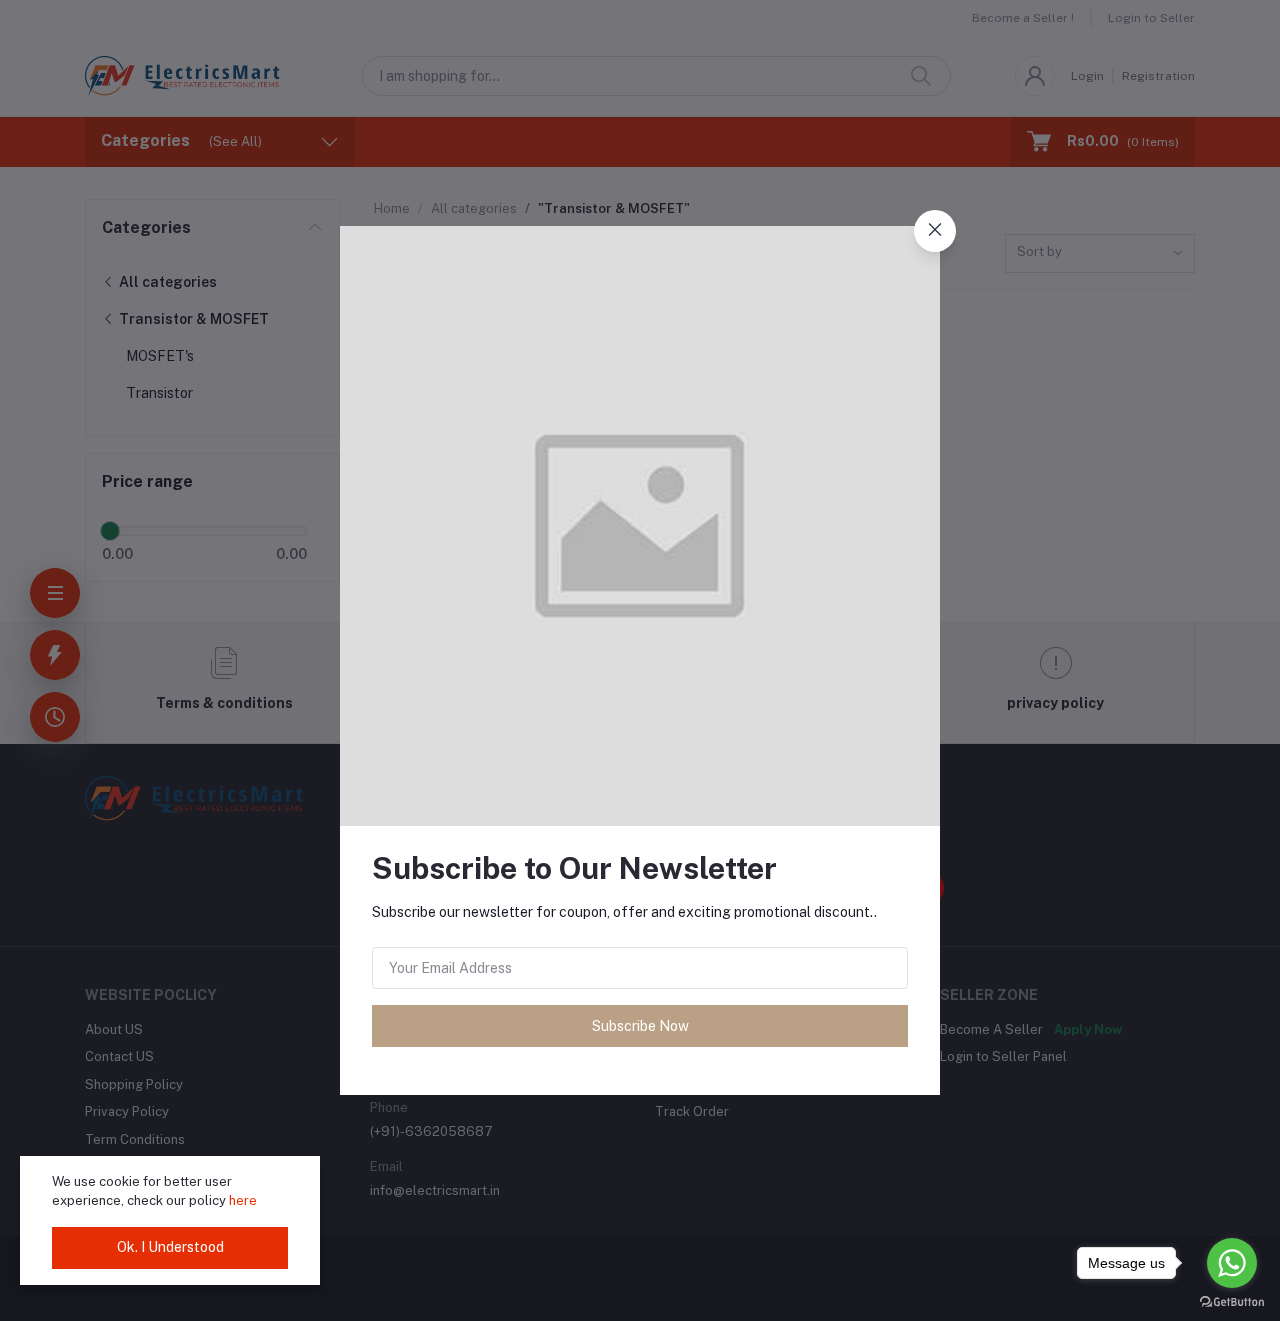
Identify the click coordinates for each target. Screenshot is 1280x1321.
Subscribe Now (640, 1026)
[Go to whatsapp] (1232, 1263)
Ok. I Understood (170, 1247)
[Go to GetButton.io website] (1232, 1301)
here (243, 1200)
